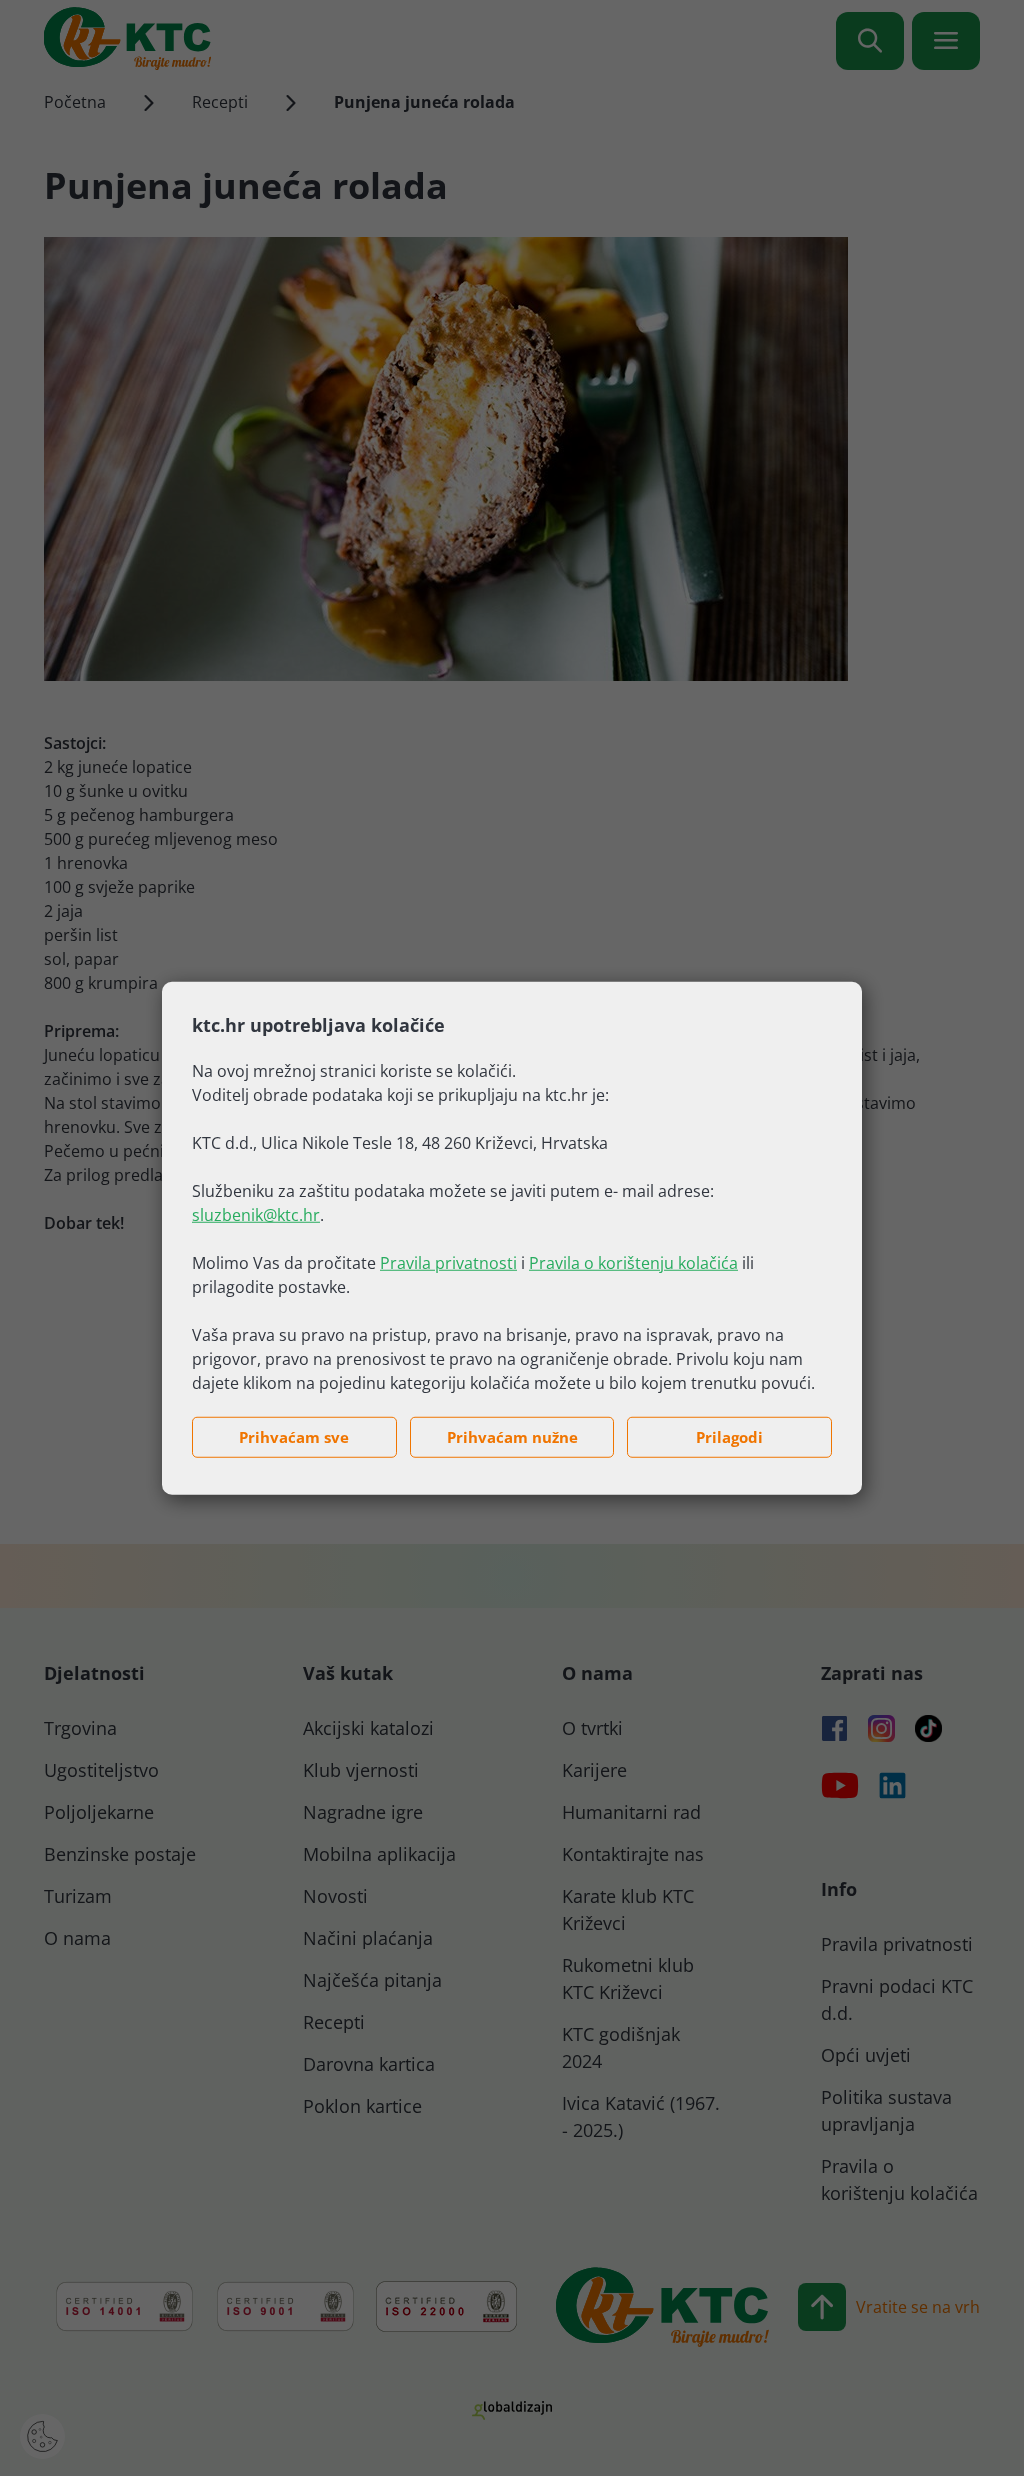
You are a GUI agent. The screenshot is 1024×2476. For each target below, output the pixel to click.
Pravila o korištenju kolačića (633, 1263)
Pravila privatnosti (448, 1263)
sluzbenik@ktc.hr (256, 1215)
